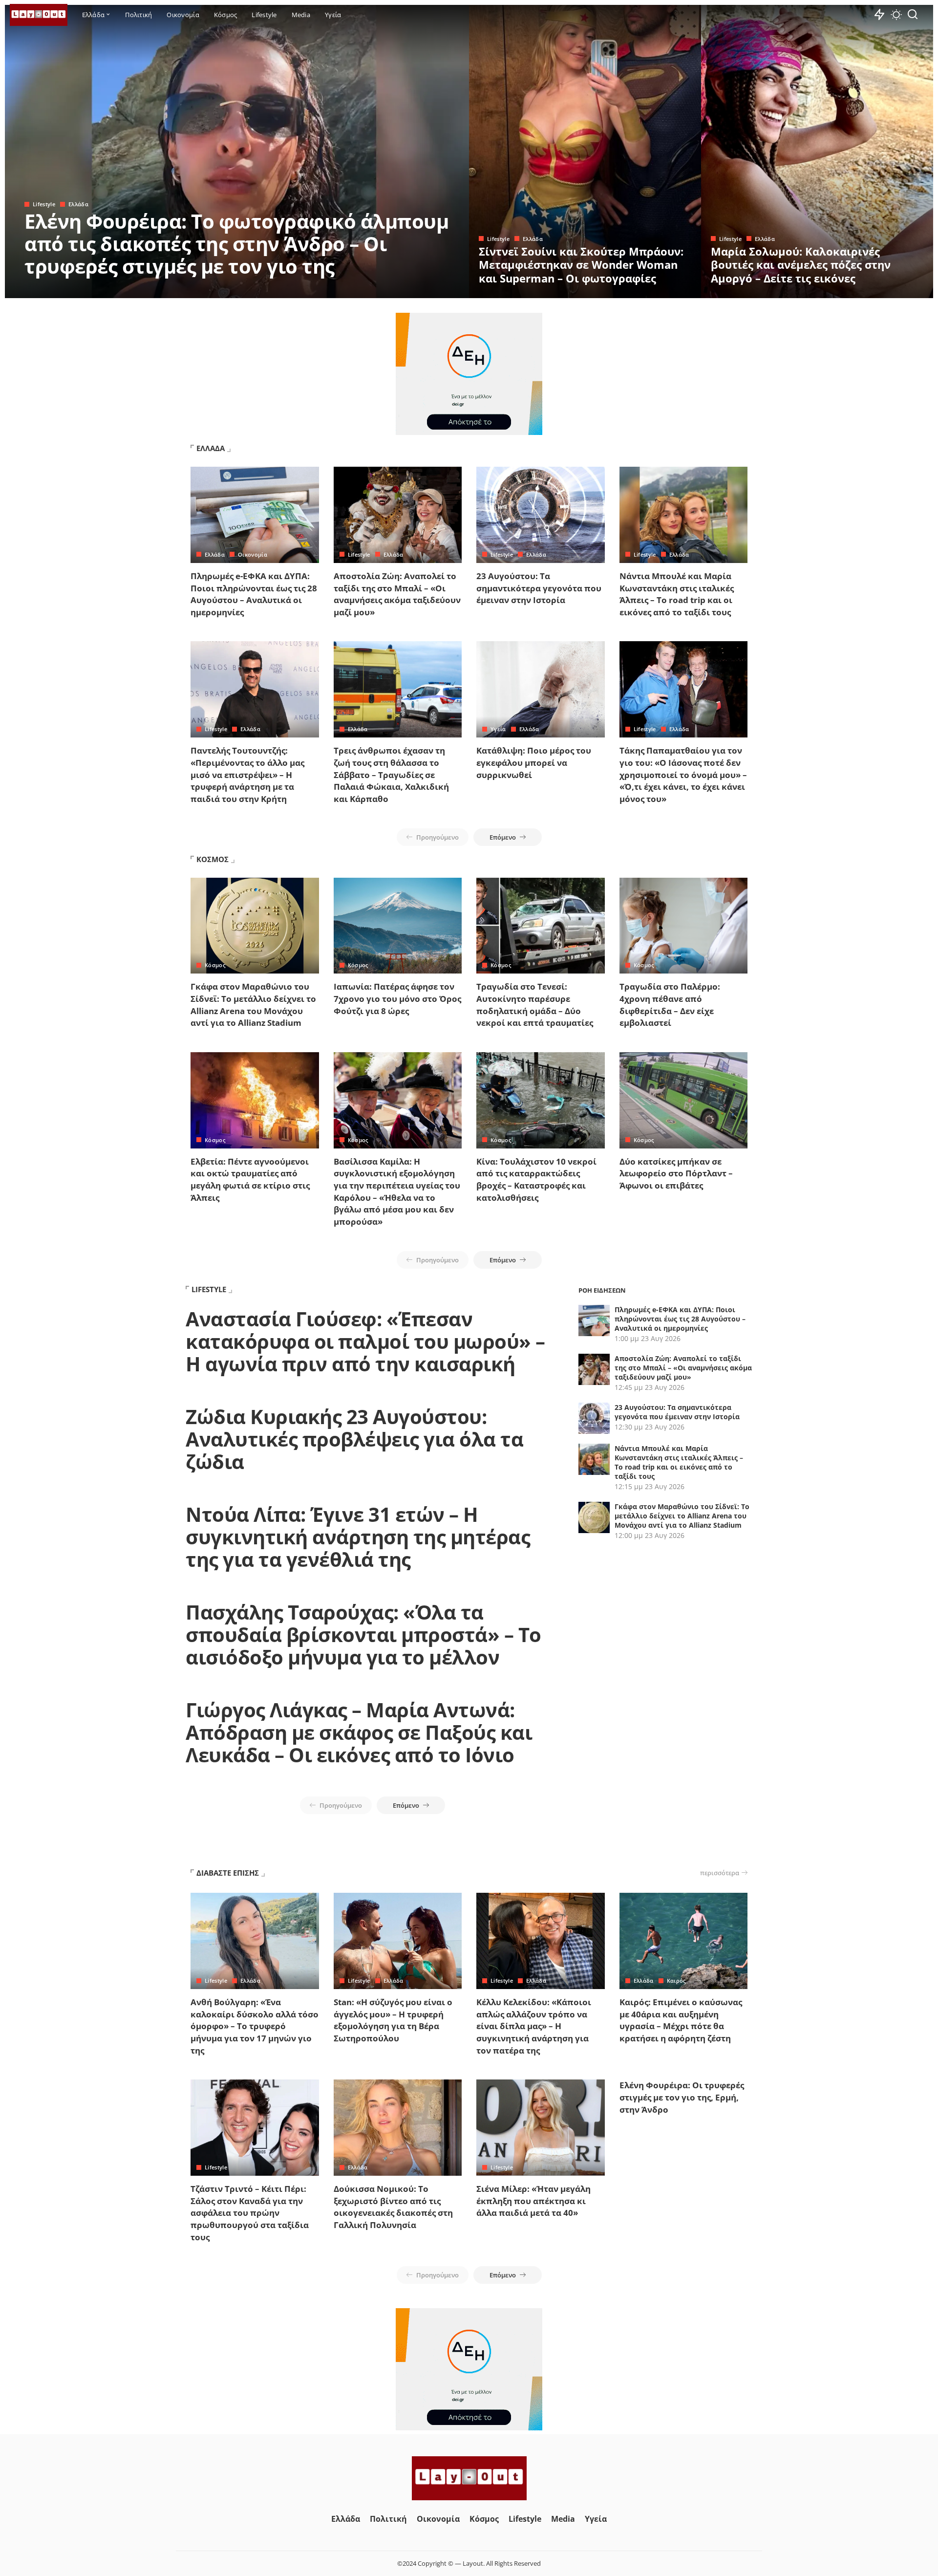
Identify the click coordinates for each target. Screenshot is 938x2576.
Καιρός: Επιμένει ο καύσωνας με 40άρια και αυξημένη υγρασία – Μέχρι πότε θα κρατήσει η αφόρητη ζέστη (681, 2020)
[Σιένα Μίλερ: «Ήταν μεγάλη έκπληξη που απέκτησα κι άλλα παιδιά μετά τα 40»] (541, 2128)
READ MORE (423, 289)
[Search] (913, 15)
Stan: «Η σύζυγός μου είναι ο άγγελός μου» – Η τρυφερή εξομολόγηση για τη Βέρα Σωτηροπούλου (393, 2020)
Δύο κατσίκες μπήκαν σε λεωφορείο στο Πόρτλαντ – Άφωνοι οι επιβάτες (676, 1173)
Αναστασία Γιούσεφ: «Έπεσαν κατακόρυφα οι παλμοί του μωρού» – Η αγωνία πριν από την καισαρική (365, 1341)
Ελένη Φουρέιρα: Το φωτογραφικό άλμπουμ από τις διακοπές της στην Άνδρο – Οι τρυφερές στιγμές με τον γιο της (236, 244)
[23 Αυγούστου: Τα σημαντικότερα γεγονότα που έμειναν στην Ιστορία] (541, 515)
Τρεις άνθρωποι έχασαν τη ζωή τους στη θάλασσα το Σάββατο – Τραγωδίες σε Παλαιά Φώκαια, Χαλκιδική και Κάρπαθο (391, 775)
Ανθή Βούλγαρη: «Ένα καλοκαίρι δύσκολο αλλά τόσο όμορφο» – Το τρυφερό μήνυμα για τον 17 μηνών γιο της (255, 2026)
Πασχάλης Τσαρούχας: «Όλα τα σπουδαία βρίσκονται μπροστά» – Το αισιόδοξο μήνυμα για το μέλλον (363, 1634)
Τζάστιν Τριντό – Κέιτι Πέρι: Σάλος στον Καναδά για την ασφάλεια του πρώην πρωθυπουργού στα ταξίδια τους (250, 2213)
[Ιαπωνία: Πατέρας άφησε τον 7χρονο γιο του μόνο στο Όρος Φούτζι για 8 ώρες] (398, 926)
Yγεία (498, 729)
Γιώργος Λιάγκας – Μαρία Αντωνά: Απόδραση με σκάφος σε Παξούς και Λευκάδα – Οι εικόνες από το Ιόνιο (359, 1732)
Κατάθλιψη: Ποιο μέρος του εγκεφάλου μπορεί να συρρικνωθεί (534, 762)
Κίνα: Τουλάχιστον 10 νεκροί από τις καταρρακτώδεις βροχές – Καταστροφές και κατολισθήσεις (536, 1180)
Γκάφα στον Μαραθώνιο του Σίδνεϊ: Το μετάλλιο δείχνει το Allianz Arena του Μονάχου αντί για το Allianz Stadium (253, 1005)
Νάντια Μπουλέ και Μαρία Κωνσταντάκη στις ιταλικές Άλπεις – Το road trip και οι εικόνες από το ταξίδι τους (677, 594)
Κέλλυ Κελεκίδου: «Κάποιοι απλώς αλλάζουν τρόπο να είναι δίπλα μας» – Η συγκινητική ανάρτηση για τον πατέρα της (534, 2026)
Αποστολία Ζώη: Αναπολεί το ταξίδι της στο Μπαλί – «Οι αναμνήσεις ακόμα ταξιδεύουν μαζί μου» (397, 594)
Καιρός (676, 1981)
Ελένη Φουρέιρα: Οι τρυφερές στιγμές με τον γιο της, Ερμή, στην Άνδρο (682, 2097)
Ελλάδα (78, 204)
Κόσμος (215, 965)
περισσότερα (720, 1873)
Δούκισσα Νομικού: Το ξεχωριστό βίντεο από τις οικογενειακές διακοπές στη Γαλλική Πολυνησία (393, 2207)
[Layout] (39, 15)
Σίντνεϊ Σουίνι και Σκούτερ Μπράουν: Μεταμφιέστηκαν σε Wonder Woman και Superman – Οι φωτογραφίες (581, 265)
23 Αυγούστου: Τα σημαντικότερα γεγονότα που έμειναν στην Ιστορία (539, 588)
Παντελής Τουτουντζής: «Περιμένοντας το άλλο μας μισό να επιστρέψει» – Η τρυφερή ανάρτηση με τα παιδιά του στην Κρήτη (247, 775)
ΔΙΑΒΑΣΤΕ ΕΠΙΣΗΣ (228, 1873)
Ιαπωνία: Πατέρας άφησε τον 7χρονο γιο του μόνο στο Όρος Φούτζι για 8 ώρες (397, 998)
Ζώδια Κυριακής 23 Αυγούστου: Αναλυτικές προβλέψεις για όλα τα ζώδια (354, 1439)
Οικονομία (253, 554)
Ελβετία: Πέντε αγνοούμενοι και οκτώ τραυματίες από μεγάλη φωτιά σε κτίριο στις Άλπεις (250, 1180)
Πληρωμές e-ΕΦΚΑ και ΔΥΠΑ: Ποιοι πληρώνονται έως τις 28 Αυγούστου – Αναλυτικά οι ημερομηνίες (254, 594)
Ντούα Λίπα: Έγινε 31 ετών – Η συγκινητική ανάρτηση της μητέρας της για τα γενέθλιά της (358, 1537)
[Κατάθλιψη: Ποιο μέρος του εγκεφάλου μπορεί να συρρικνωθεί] (541, 689)
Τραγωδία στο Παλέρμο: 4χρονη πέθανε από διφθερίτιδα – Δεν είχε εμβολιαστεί (670, 1005)
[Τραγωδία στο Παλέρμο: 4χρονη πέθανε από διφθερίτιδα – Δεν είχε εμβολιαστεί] (684, 926)
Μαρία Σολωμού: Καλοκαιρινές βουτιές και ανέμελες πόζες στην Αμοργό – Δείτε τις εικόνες (801, 265)
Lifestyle (44, 204)
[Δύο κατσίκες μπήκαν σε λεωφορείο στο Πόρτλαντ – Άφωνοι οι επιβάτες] (684, 1100)
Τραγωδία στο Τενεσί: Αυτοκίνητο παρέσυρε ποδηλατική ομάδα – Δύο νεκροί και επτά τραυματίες (535, 1005)
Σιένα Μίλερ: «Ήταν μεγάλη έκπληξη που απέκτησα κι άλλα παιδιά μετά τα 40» (533, 2201)
